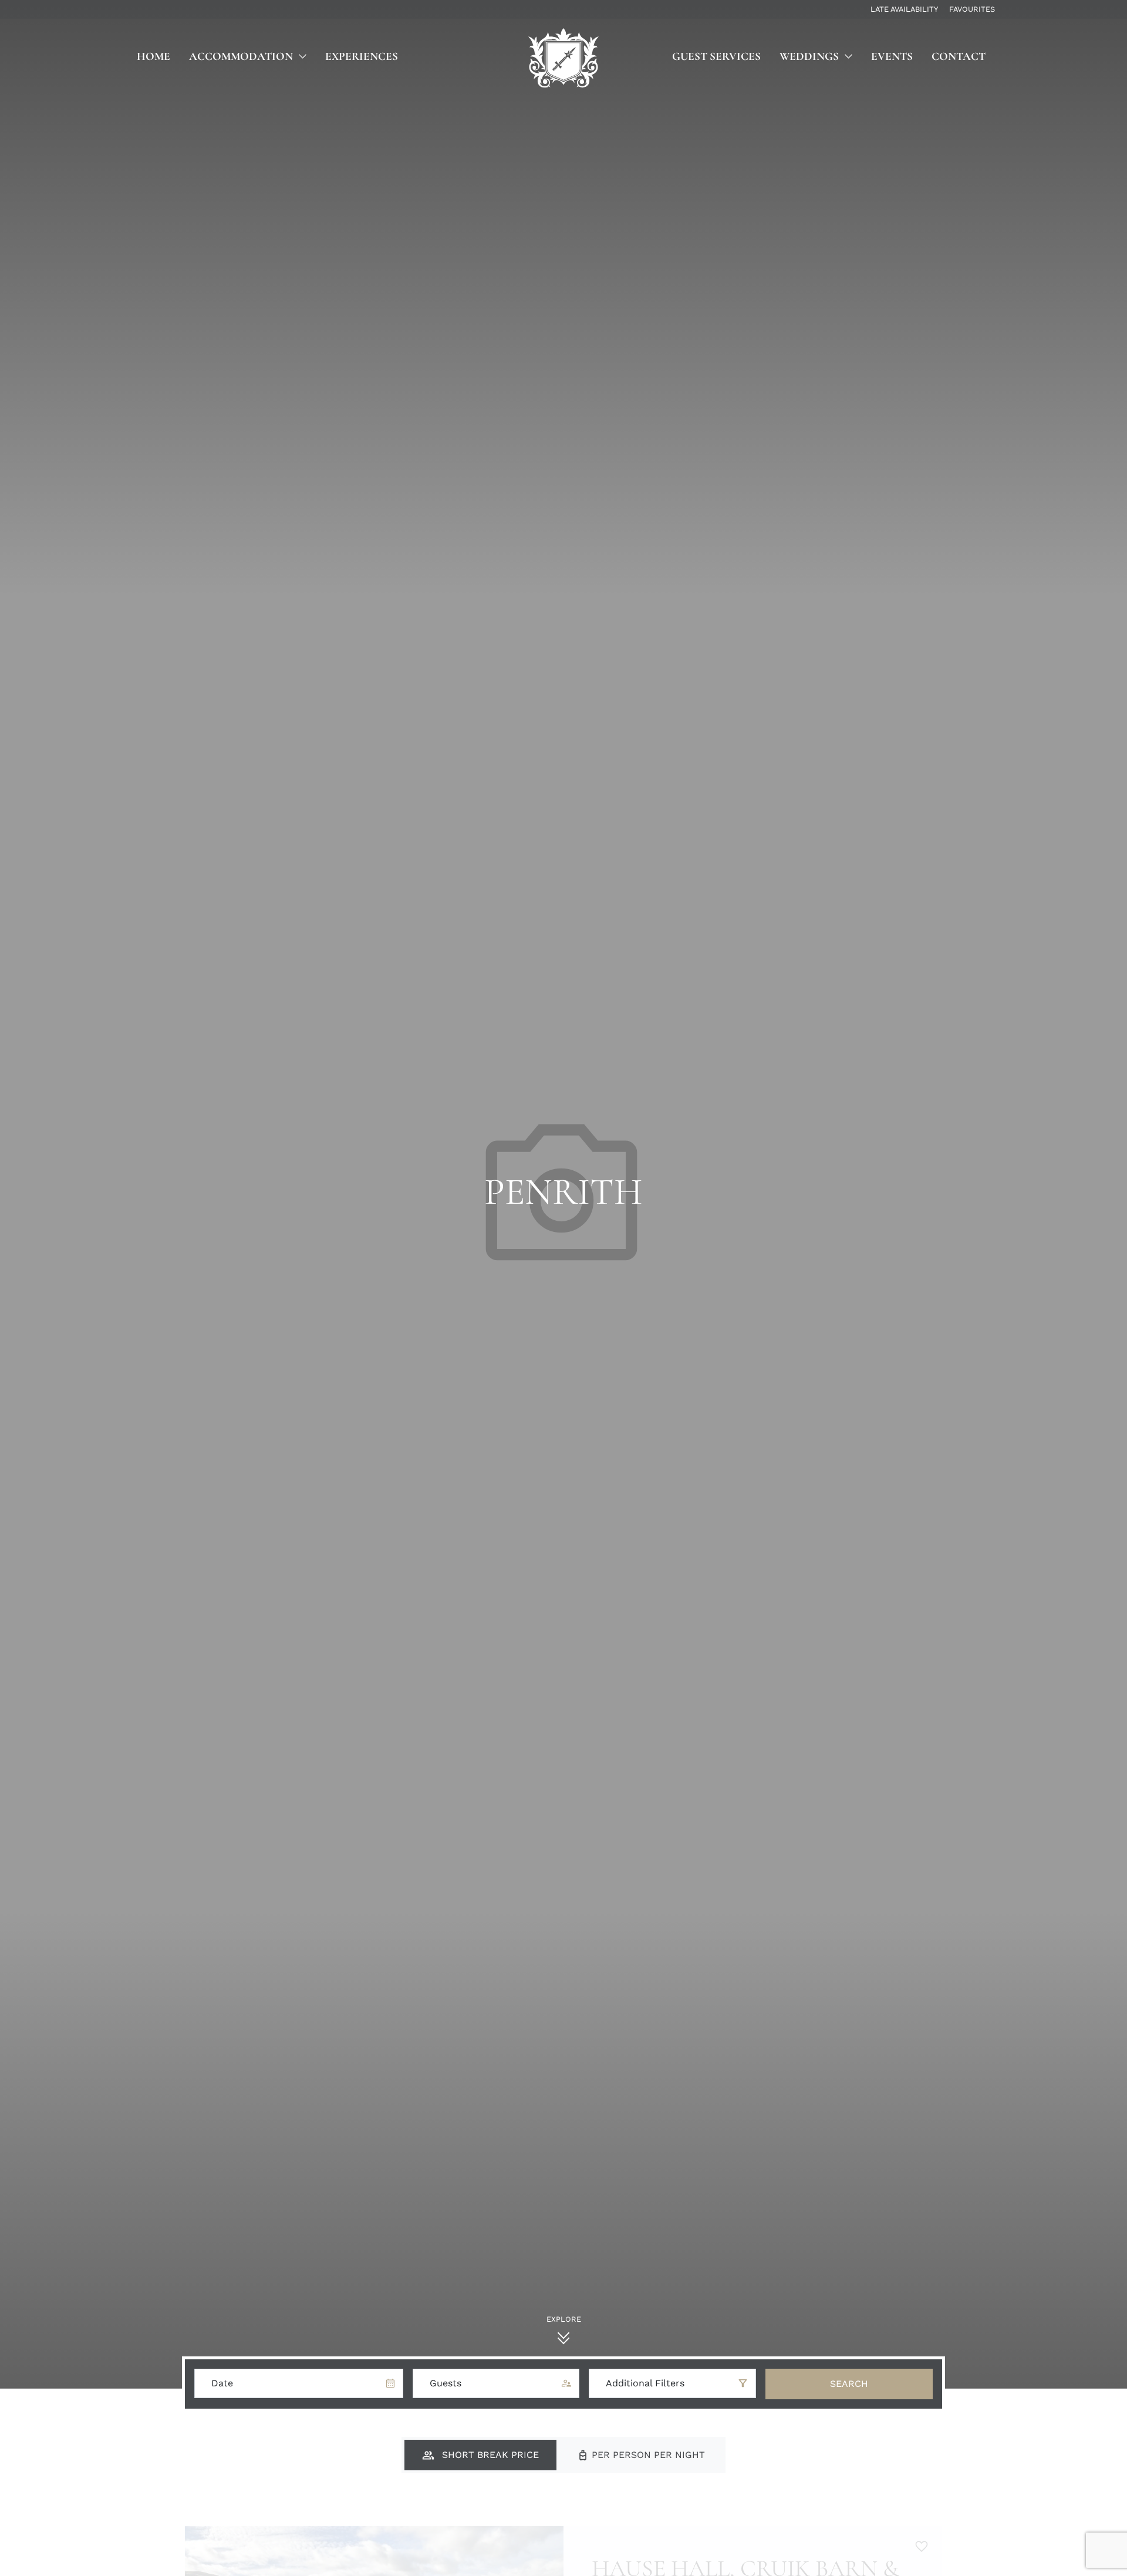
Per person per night (647, 2455)
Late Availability (904, 9)
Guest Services (716, 56)
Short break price (489, 2455)
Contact (959, 56)
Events (892, 56)
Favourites (972, 9)
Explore (564, 2319)
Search (849, 2384)
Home (153, 56)
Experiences (362, 56)
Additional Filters (645, 2383)
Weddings (809, 56)
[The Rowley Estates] (563, 58)
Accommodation (241, 56)
